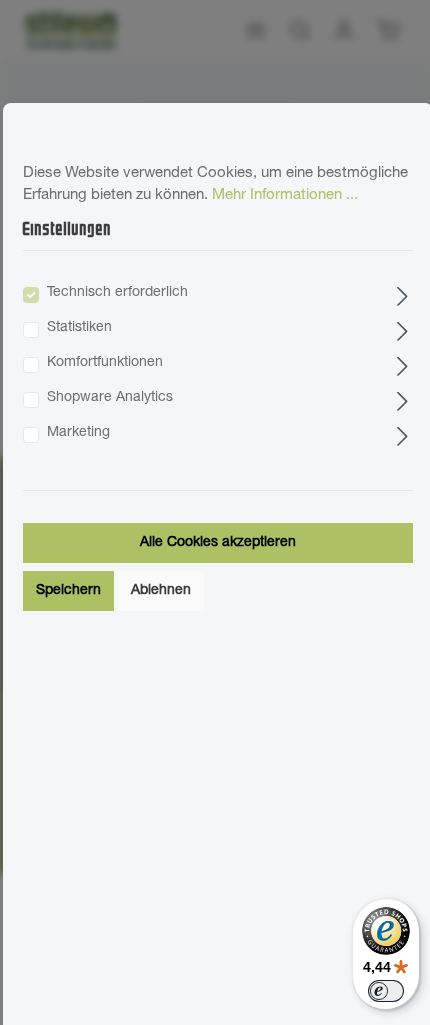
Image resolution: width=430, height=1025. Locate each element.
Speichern (68, 591)
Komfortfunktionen (105, 363)
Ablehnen (161, 591)
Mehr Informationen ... (285, 195)
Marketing (78, 433)
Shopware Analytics (110, 398)
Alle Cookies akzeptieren (218, 543)
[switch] (386, 991)
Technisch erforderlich (117, 293)
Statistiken (79, 328)
